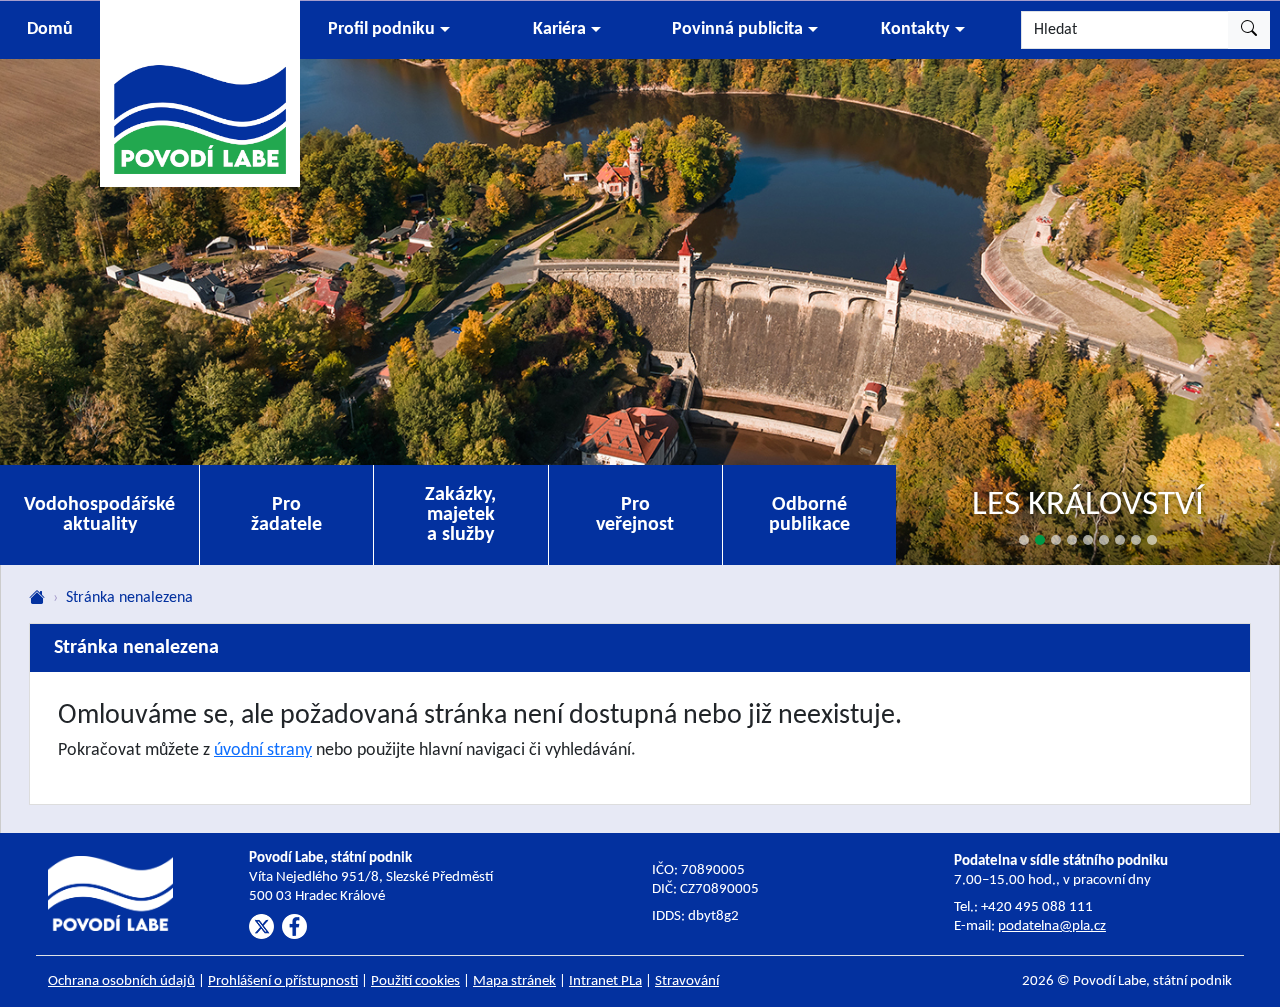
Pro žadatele (286, 515)
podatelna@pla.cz (1052, 926)
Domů (50, 29)
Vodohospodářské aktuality (99, 515)
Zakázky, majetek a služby (460, 515)
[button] (389, 30)
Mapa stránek (514, 981)
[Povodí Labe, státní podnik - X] (261, 926)
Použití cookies (415, 981)
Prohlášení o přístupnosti (283, 981)
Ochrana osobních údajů (121, 981)
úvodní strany (263, 750)
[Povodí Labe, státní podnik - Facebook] (294, 926)
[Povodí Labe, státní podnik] (200, 92)
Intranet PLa (605, 981)
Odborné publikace (809, 515)
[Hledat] (1249, 30)
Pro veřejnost (635, 515)
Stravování (687, 981)
